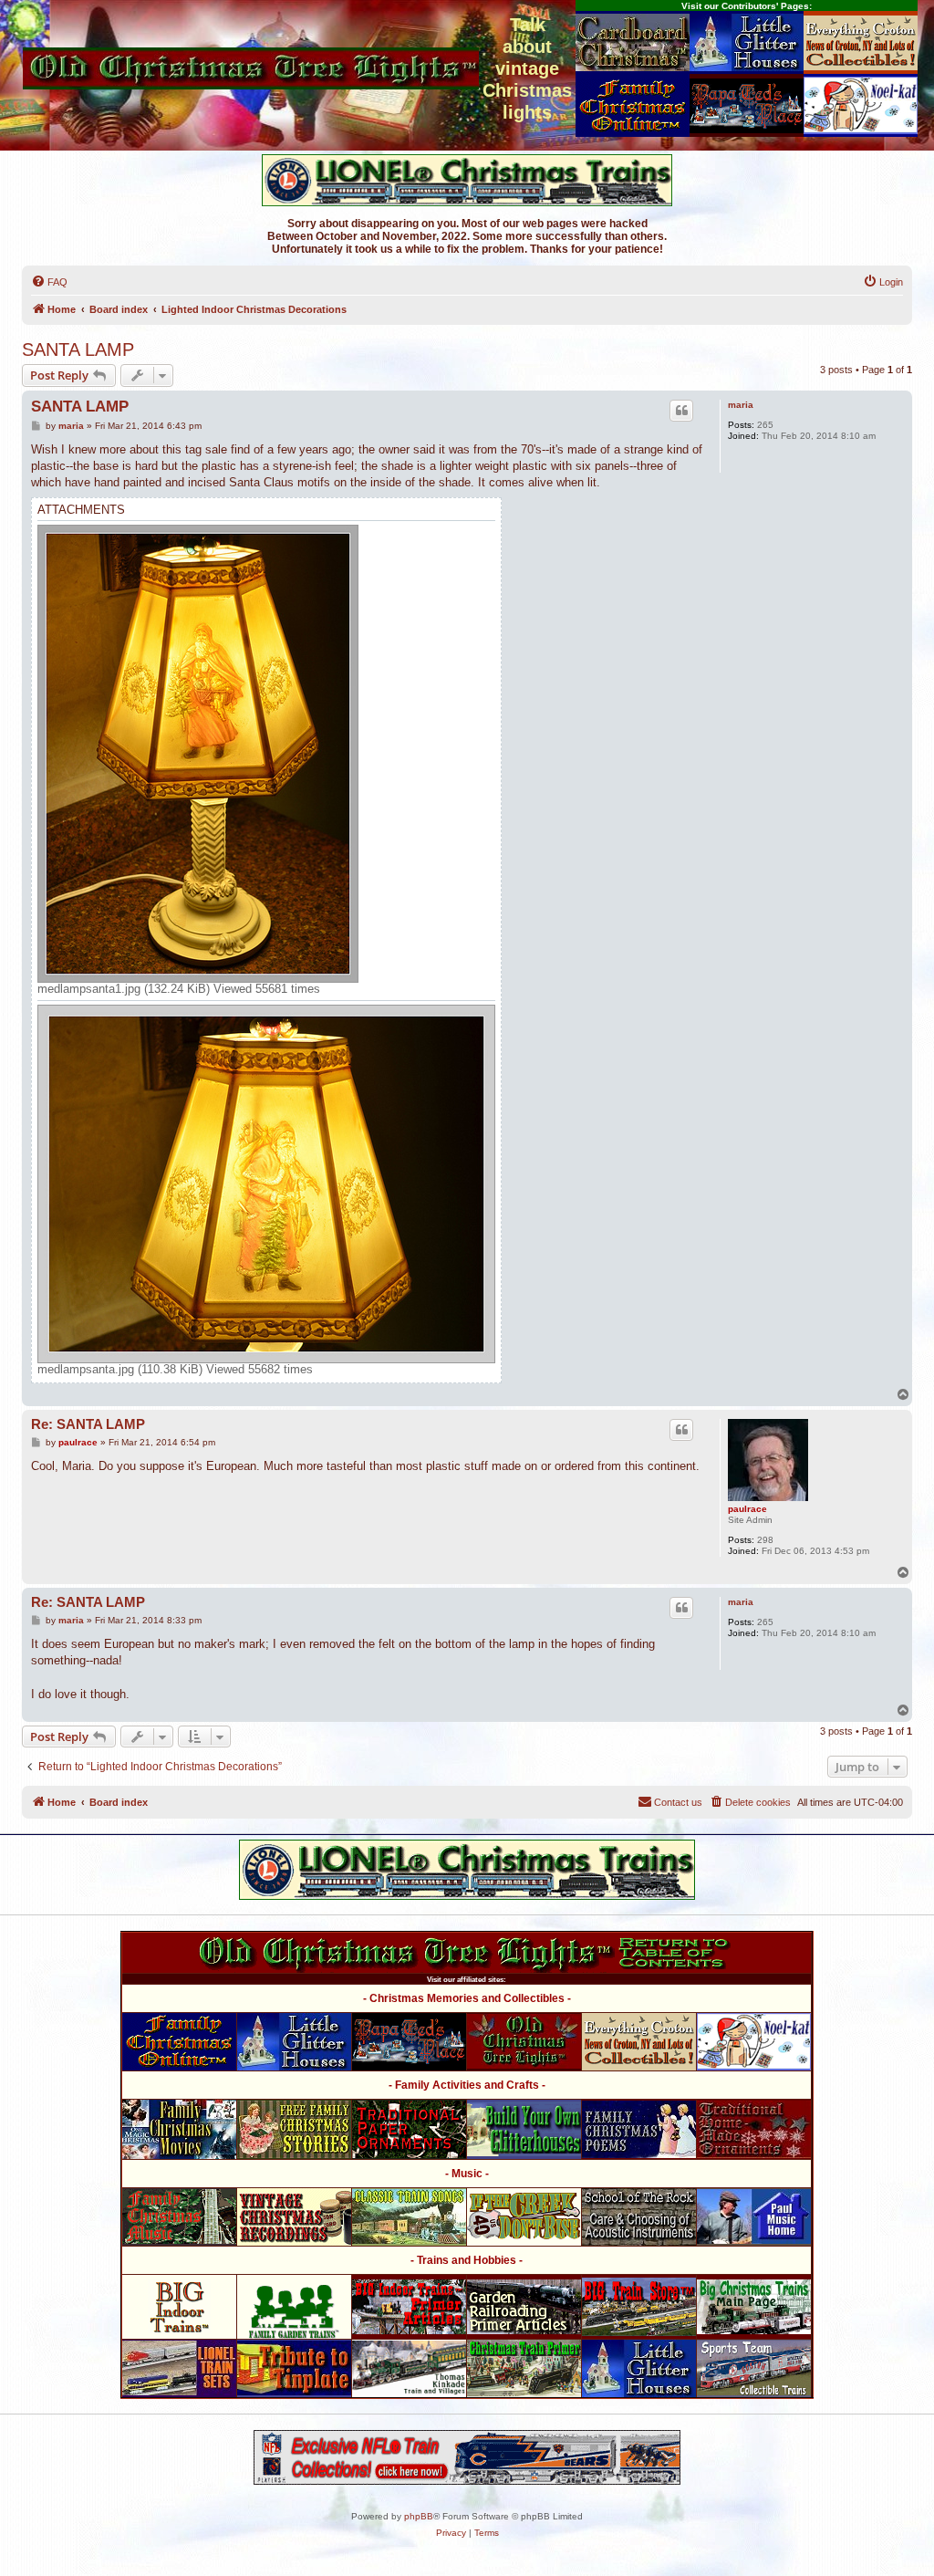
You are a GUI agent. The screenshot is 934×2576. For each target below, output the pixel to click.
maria (741, 405)
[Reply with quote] (681, 411)
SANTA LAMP (78, 349)
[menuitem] (49, 282)
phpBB (419, 2516)
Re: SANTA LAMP (88, 1424)
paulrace (747, 1509)
